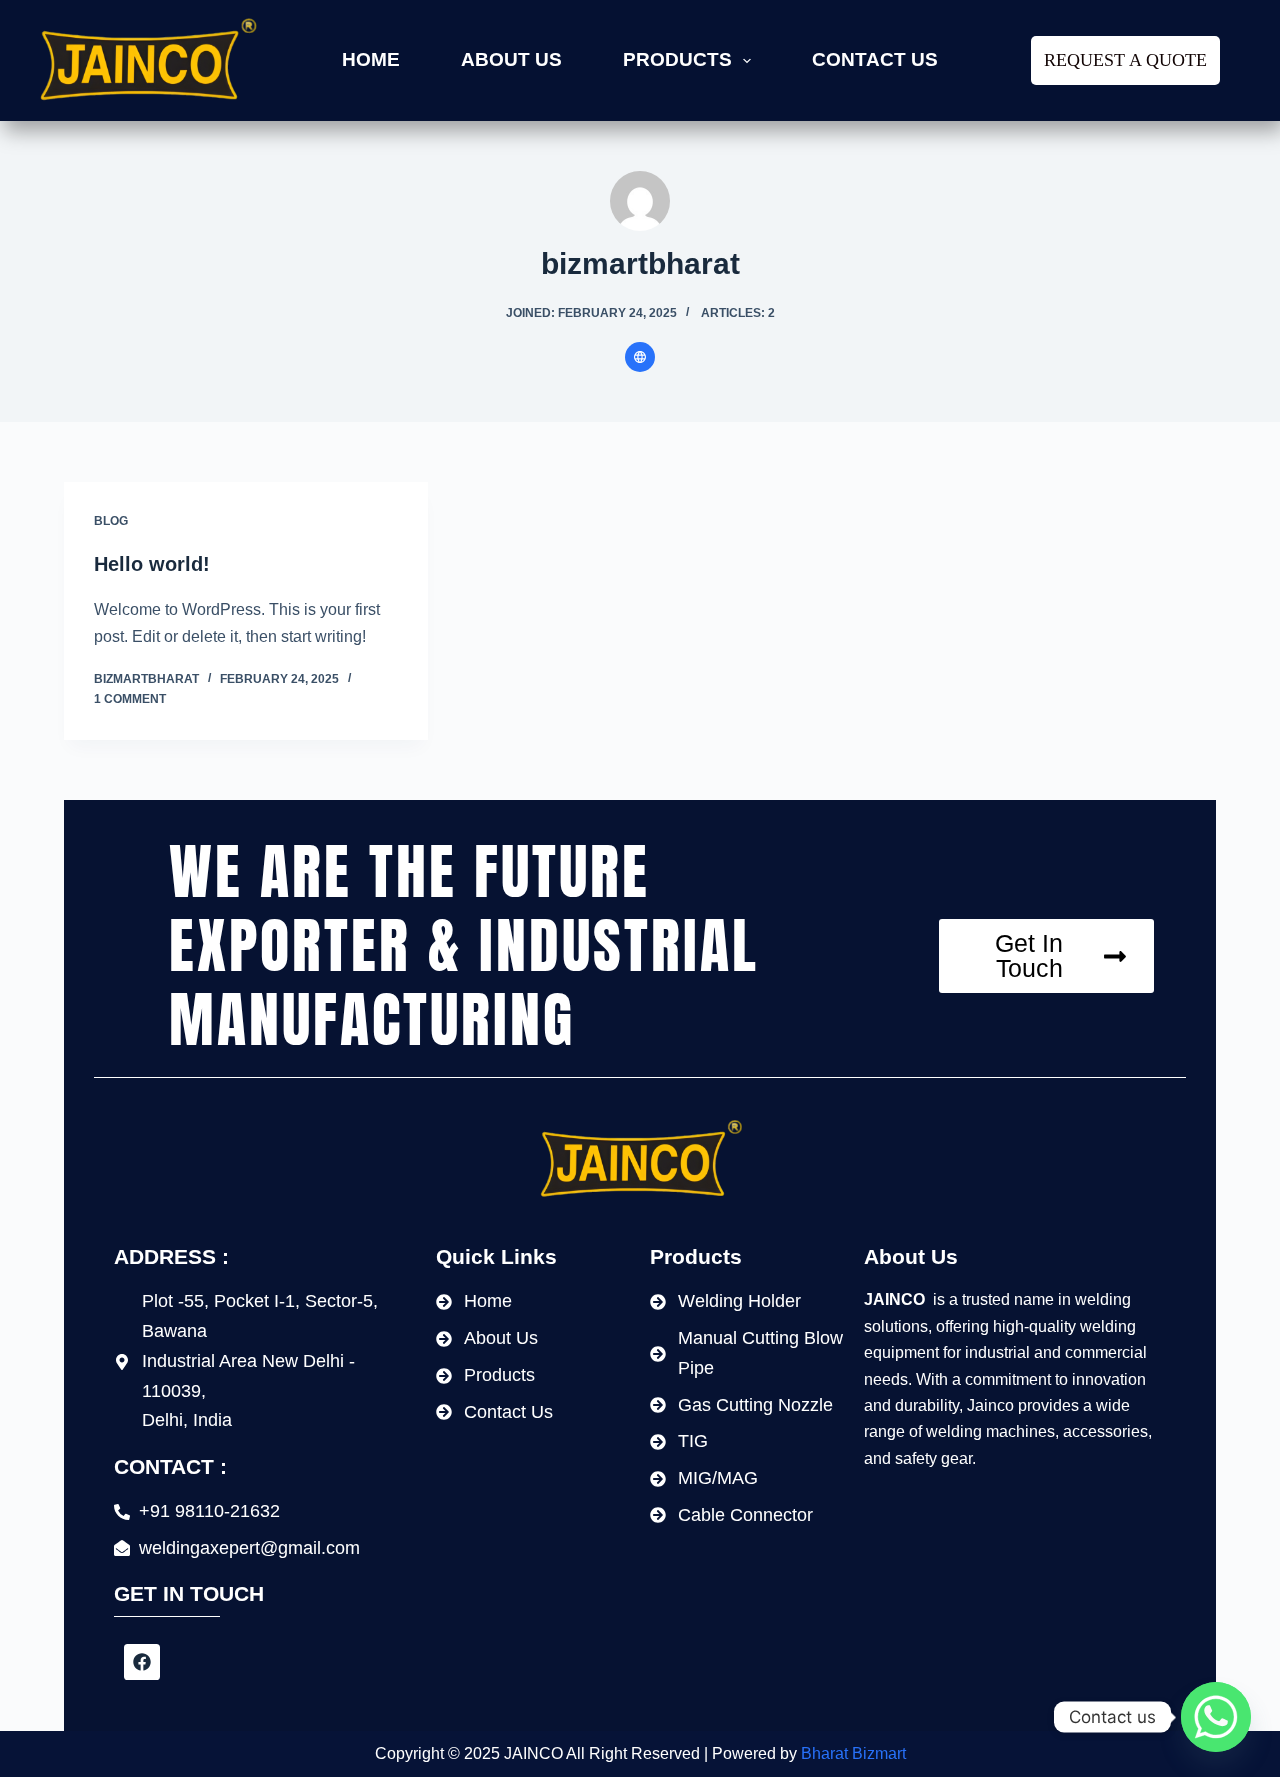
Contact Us (875, 59)
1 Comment (130, 699)
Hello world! (152, 564)
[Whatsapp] (1216, 1717)
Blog (111, 521)
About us (511, 59)
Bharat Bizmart (853, 1753)
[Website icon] (640, 357)
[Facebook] (142, 1662)
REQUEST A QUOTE (1125, 60)
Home (371, 59)
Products (677, 59)
